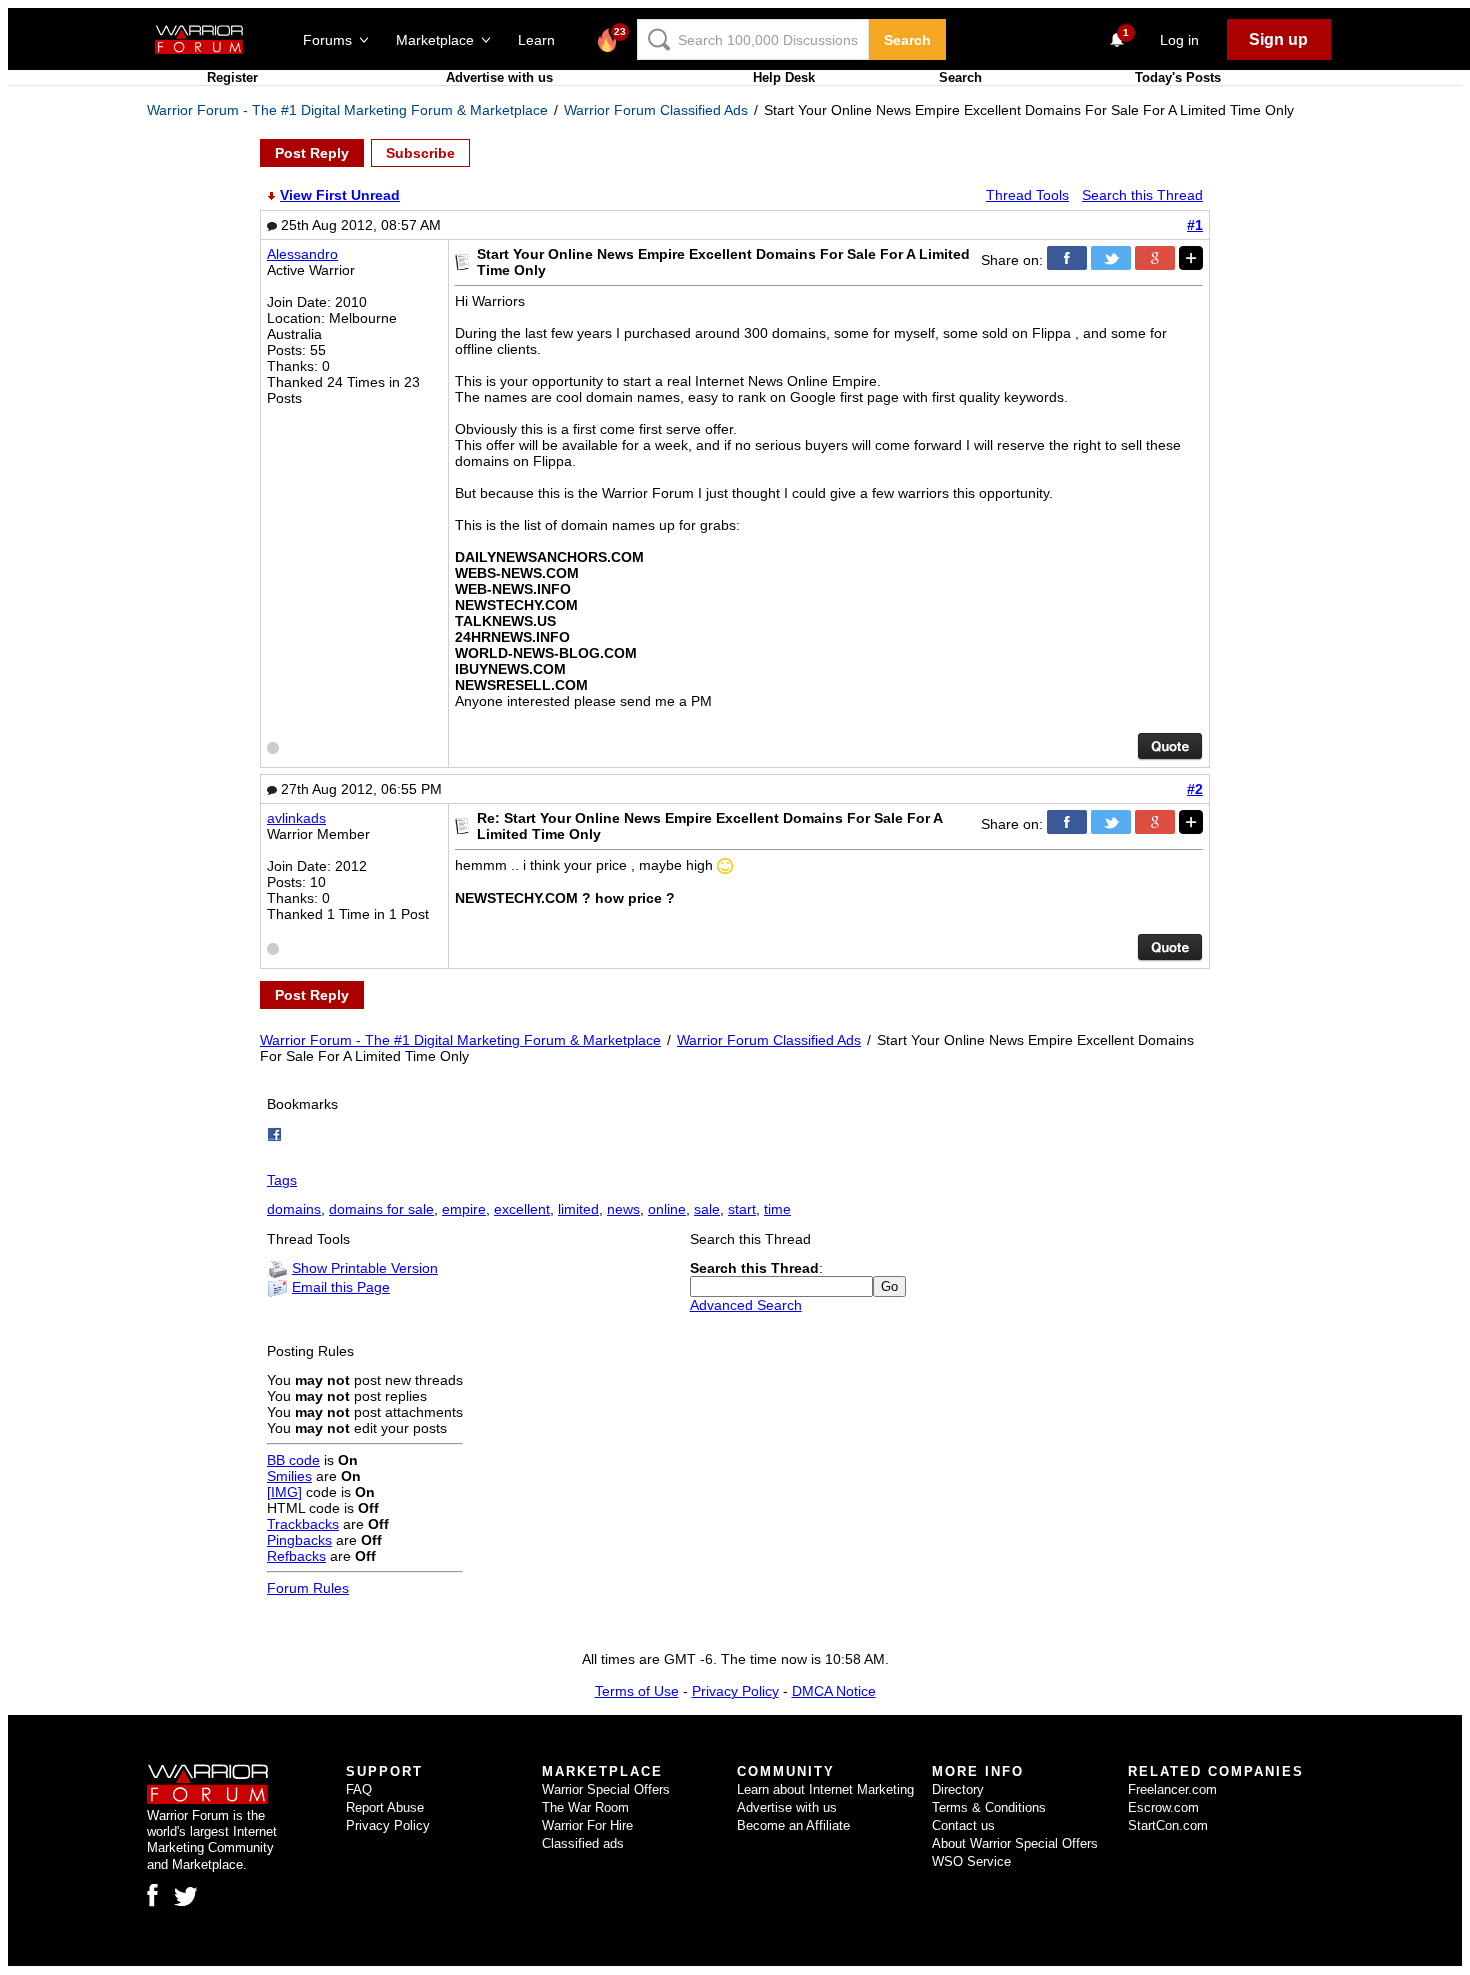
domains (294, 1209)
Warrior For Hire (587, 1825)
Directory (958, 1789)
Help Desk (784, 77)
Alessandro (302, 254)
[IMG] (284, 1492)
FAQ (359, 1789)
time (777, 1209)
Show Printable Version (365, 1268)
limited (578, 1209)
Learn (542, 40)
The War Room (585, 1807)
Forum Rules (308, 1588)
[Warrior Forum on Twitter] (186, 1897)
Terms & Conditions (989, 1807)
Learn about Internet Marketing (825, 1789)
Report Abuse (385, 1807)
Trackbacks (303, 1524)
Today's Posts (1178, 77)
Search (907, 40)
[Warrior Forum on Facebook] (152, 1895)
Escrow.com (1163, 1807)
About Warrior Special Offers (1015, 1843)
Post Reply (312, 153)
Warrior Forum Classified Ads (656, 110)
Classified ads (583, 1843)
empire (464, 1209)
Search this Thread (1142, 195)
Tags (282, 1180)
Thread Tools (1027, 195)
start (742, 1209)
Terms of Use (637, 1691)
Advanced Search (746, 1305)
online (667, 1209)
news (623, 1209)
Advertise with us (499, 77)
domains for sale (381, 1209)
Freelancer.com (1172, 1789)
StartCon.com (1168, 1825)
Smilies (289, 1476)
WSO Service (971, 1861)
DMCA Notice (834, 1691)
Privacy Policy (735, 1691)
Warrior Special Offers (606, 1789)
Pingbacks (299, 1540)
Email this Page (341, 1287)
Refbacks (296, 1556)
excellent (522, 1209)
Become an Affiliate (793, 1825)
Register (232, 77)
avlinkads (296, 818)
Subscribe (420, 153)
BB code (293, 1460)
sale (707, 1209)
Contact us (963, 1825)
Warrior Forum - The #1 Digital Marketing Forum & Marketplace (347, 110)
